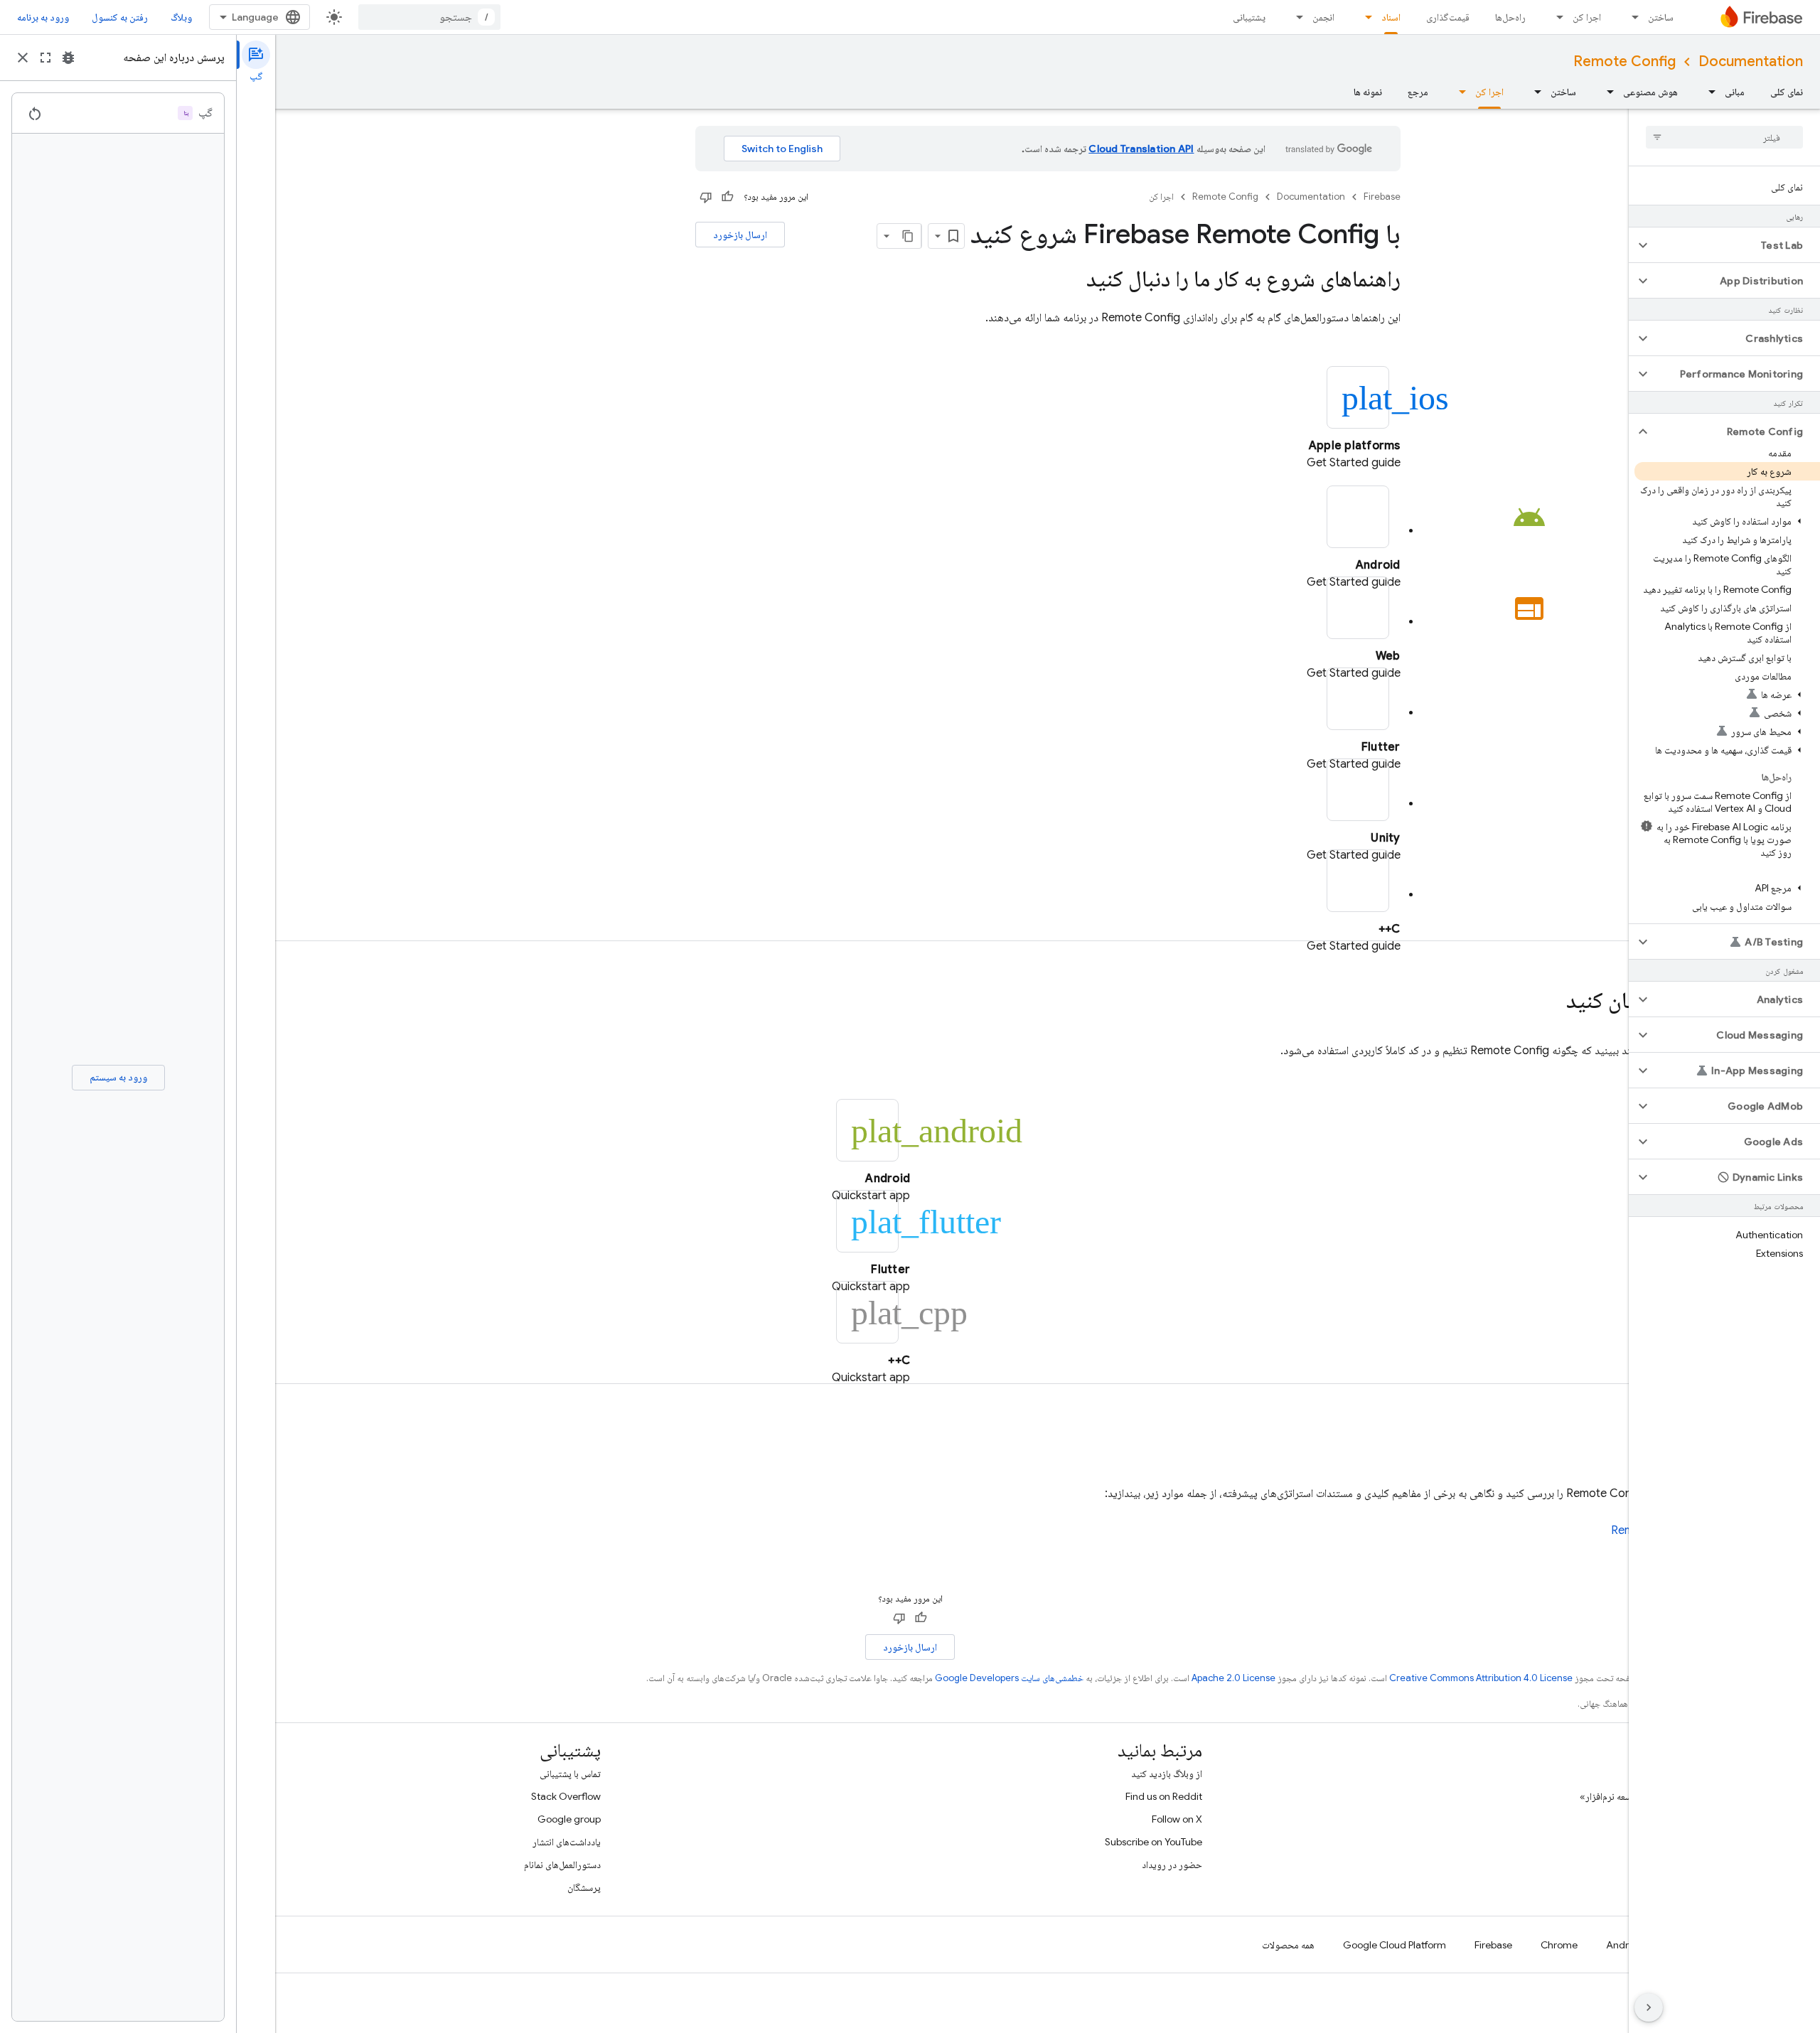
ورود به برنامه (43, 17)
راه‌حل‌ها (1510, 17)
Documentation (1751, 61)
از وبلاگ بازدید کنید (1167, 1774)
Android (1624, 1945)
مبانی (1735, 92)
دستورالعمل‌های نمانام (562, 1865)
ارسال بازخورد (740, 235)
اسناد (1391, 17)
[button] (1736, 245)
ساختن (1661, 17)
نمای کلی (1787, 92)
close (23, 58)
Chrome (1559, 1945)
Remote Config (1624, 61)
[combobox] (429, 17)
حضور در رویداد (1172, 1865)
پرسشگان (584, 1887)
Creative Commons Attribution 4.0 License (1481, 1678)
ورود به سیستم (118, 1077)
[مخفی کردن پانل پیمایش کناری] (1649, 2007)
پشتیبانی (1249, 17)
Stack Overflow (566, 1796)
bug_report (68, 58)
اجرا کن (1587, 17)
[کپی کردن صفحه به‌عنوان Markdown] (909, 236)
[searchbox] (1724, 137)
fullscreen (45, 58)
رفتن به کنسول (120, 17)
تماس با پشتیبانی (570, 1774)
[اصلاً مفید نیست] (706, 197)
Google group (569, 1819)
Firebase (1382, 197)
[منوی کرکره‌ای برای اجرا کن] (1556, 17)
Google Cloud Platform (1395, 1945)
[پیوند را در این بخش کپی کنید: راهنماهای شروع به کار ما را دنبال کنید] (1072, 281)
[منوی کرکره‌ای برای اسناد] (1364, 17)
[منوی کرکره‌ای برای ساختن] (1631, 17)
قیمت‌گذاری (1448, 17)
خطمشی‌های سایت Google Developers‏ (1009, 1678)
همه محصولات (1288, 1945)
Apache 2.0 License (1233, 1678)
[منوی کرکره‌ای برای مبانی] (1708, 92)
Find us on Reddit (1164, 1796)
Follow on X (1177, 1819)
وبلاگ (181, 17)
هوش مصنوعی (1650, 92)
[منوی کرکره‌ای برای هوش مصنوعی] (1606, 92)
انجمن (1323, 17)
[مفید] (727, 197)
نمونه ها (1368, 92)
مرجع (1418, 92)
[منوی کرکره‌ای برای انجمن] (1295, 17)
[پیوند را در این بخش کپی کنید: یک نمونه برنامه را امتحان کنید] (1552, 1002)
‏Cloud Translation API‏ (1141, 149)
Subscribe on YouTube (1153, 1842)
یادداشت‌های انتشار (567, 1842)
